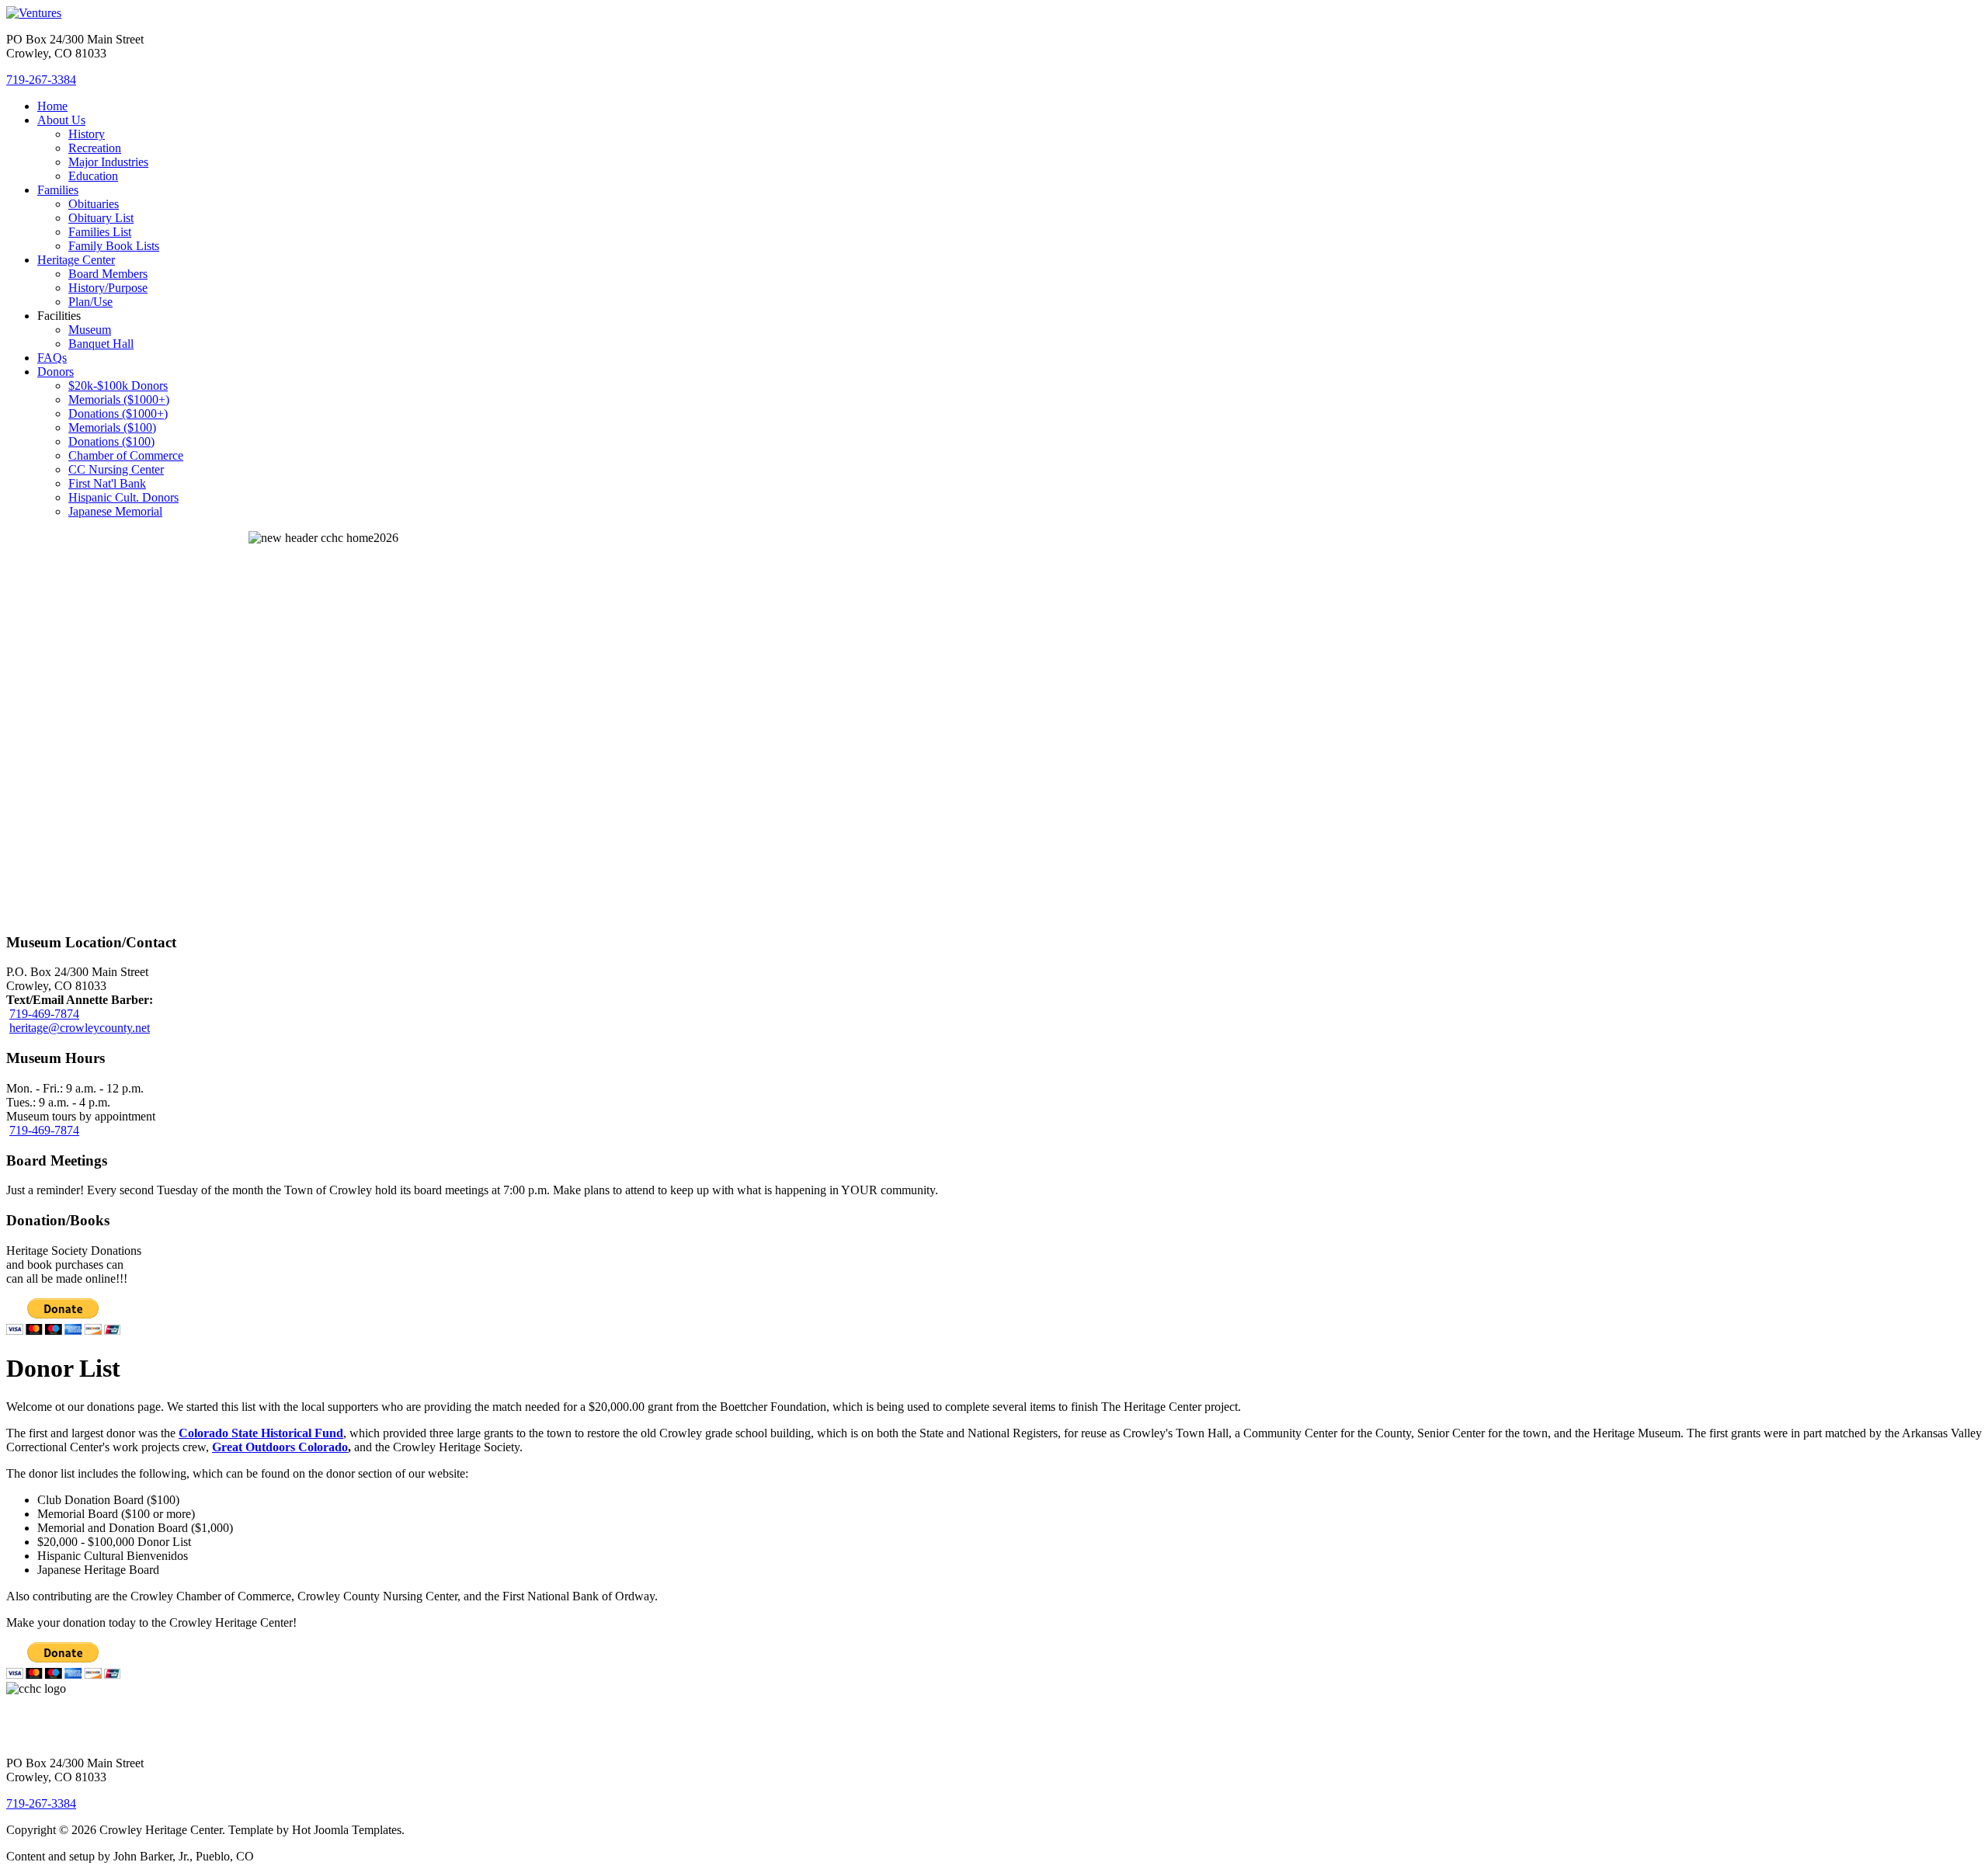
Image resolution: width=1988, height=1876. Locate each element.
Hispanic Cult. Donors (123, 497)
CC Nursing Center (116, 469)
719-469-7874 (44, 1014)
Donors (56, 372)
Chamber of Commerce (126, 455)
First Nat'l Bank (107, 483)
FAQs (52, 358)
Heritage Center (76, 260)
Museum (90, 330)
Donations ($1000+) (118, 413)
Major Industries (108, 162)
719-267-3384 (41, 80)
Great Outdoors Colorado (280, 1447)
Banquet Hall (101, 344)
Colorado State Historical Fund (261, 1433)
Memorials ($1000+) (119, 400)
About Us (61, 120)
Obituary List (101, 218)
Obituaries (94, 204)
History (87, 134)
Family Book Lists (114, 246)
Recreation (95, 148)
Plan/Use (90, 302)
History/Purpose (108, 288)
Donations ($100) (111, 441)
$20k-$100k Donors (118, 386)
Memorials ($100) (112, 427)
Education (93, 176)
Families (58, 190)
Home (52, 106)
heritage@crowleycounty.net (80, 1028)
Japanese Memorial (115, 511)
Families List (100, 232)
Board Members (108, 274)
